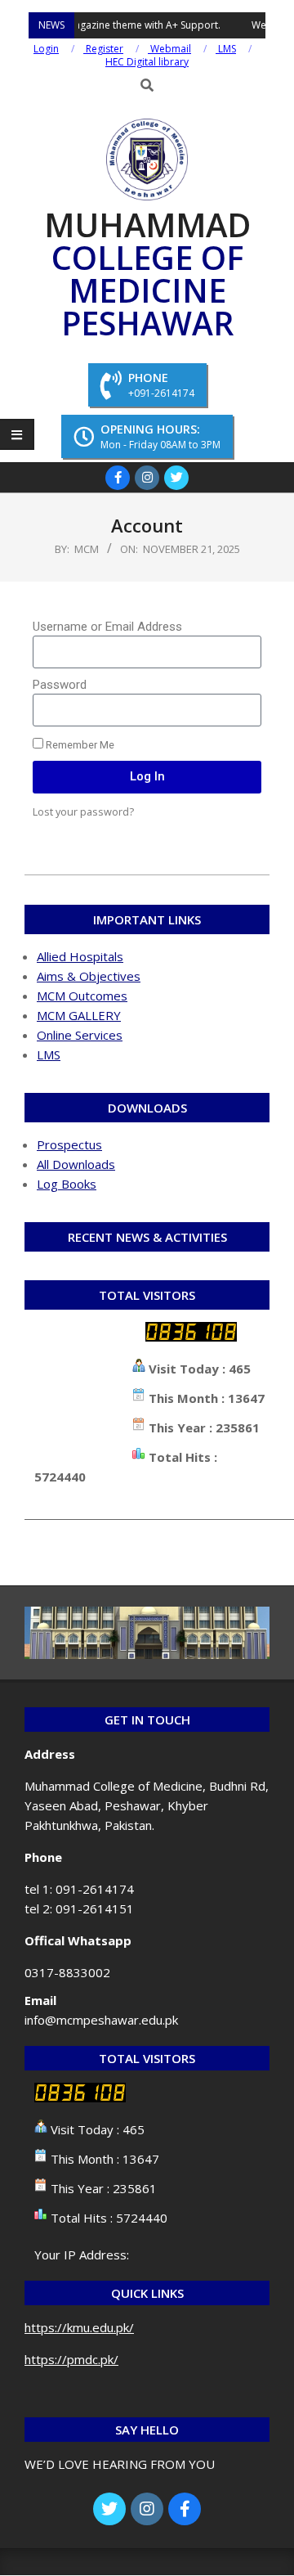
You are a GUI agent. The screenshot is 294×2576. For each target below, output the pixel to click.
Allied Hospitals (80, 956)
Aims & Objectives (89, 976)
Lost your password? (83, 811)
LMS (49, 1054)
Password (60, 685)
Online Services (80, 1035)
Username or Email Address (107, 627)
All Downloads (76, 1164)
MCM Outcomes (82, 996)
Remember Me (79, 745)
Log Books (67, 1184)
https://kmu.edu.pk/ (79, 2327)
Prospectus (69, 1144)
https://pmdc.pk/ (71, 2359)
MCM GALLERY (79, 1015)
